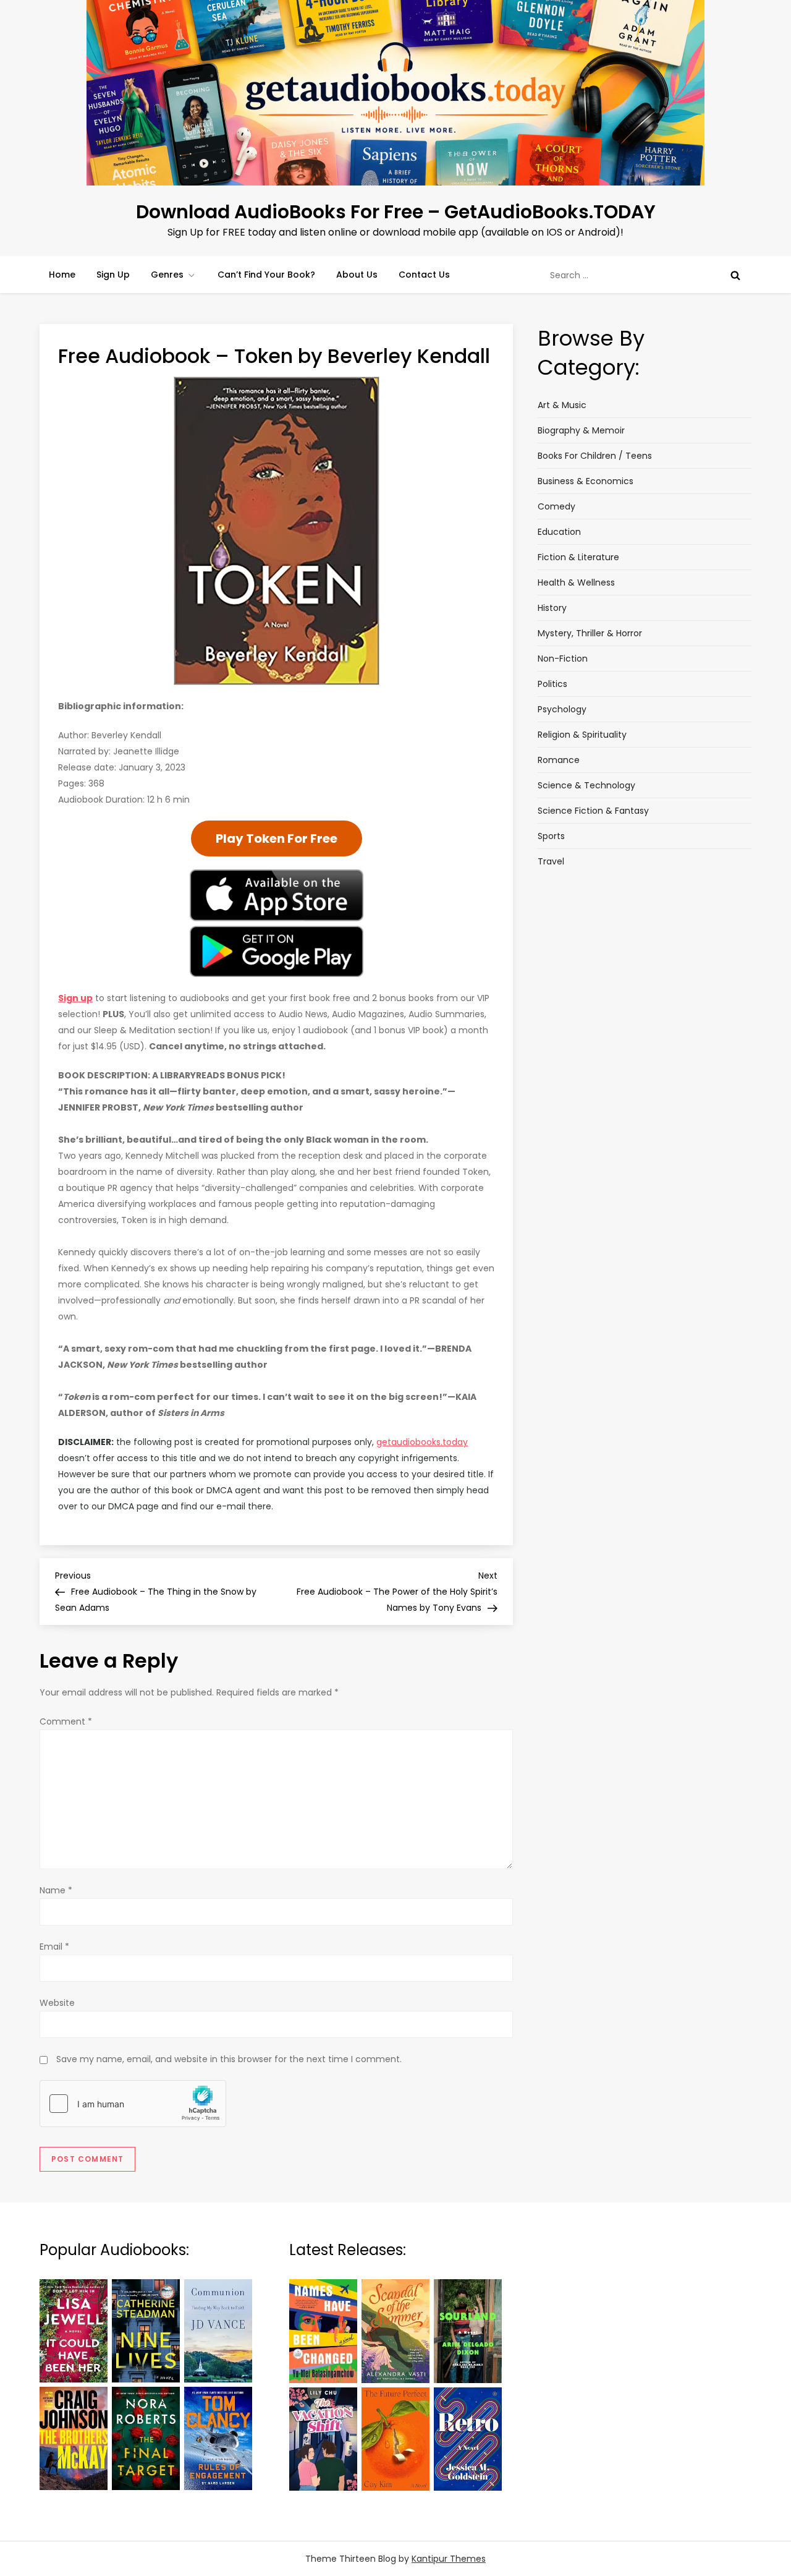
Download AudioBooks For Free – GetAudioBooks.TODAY (396, 212)
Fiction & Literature (578, 557)
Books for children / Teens (595, 456)
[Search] (735, 275)
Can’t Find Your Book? (266, 275)
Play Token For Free (277, 838)
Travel (551, 861)
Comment (66, 1721)
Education (559, 532)
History (552, 608)
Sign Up (113, 275)
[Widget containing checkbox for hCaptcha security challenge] (133, 2104)
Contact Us (424, 275)
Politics (552, 684)
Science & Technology (586, 785)
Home (62, 275)
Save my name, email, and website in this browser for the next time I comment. (229, 2059)
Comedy (556, 506)
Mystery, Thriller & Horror (590, 633)
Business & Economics (586, 481)
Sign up (75, 998)
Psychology (562, 709)
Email (54, 1947)
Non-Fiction (563, 659)
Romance (559, 760)
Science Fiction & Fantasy (593, 811)
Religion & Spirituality (582, 735)
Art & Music (562, 405)
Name (56, 1890)
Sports (551, 836)
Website (57, 2003)
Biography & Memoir (581, 430)
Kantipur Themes (449, 2559)
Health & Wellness (576, 582)
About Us (357, 275)
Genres (167, 275)
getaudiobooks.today (422, 1442)
